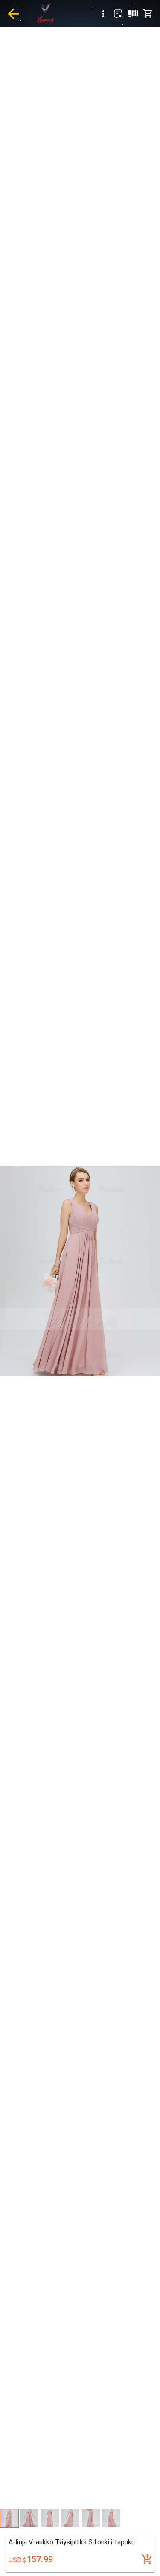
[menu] (103, 14)
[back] (13, 14)
